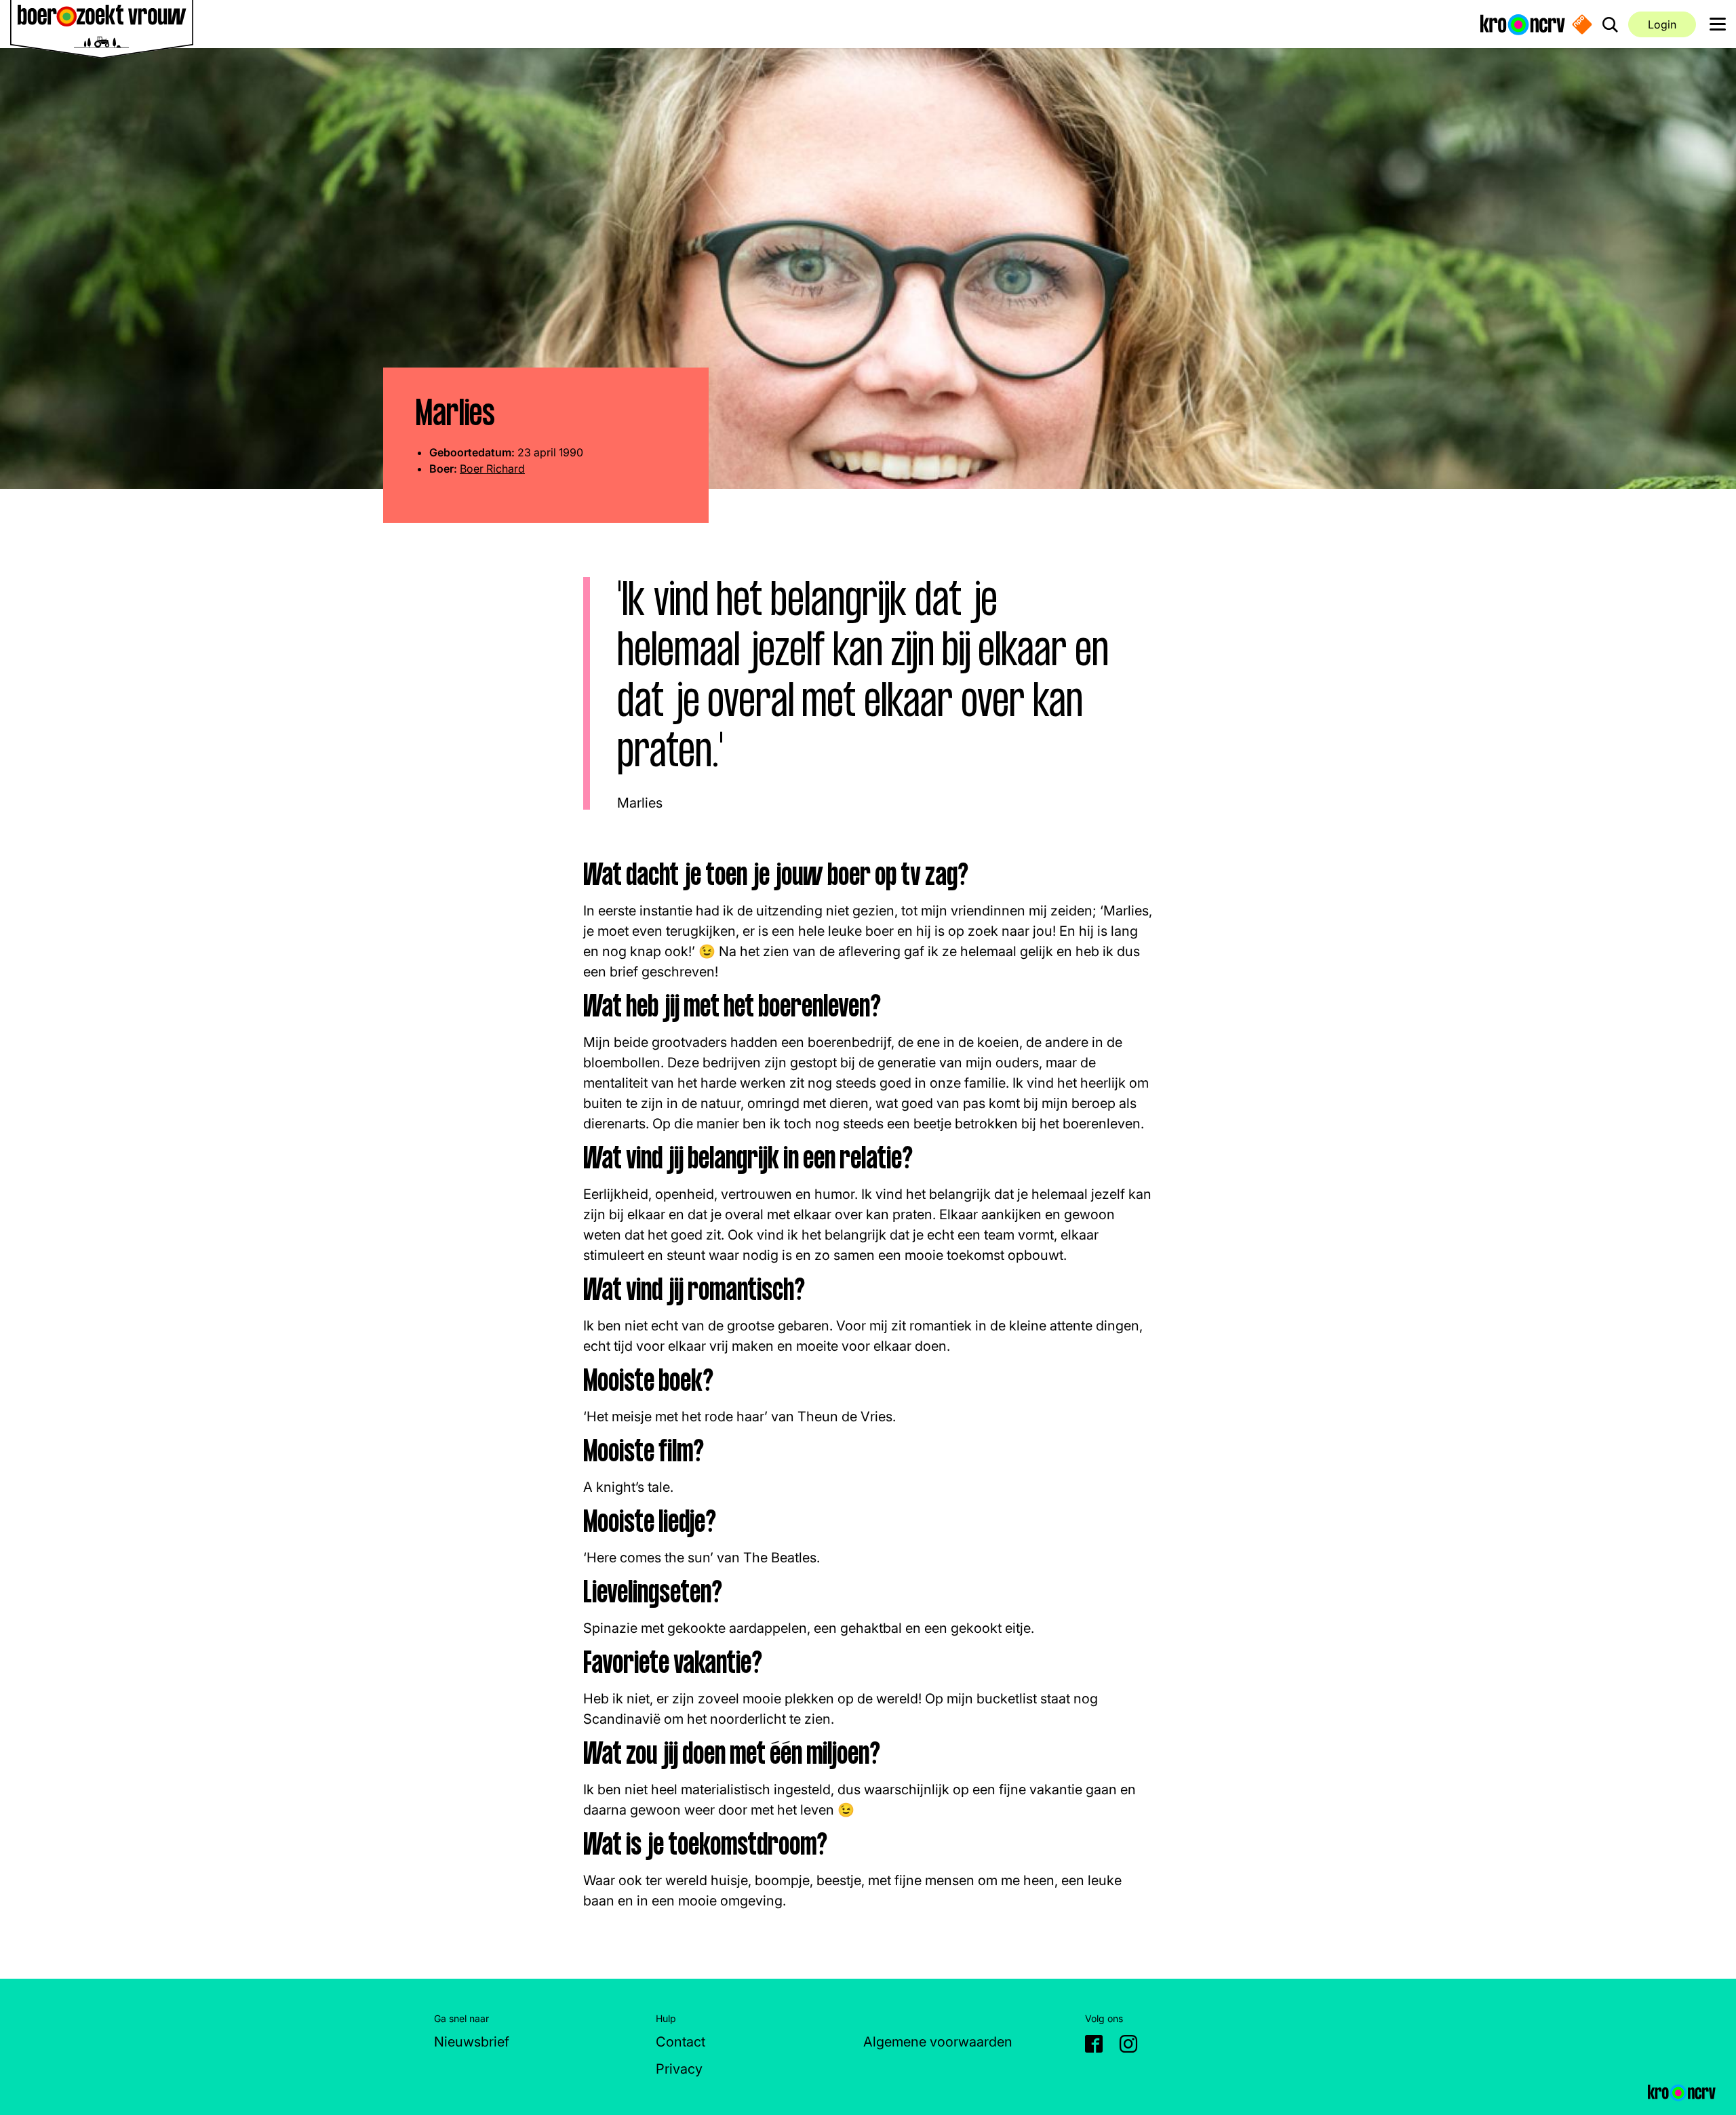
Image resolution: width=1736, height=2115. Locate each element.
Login (1662, 24)
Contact (680, 2042)
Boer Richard (492, 469)
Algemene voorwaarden (938, 2042)
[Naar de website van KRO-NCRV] (1523, 24)
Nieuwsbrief (472, 2042)
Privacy (679, 2069)
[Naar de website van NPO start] (1582, 24)
